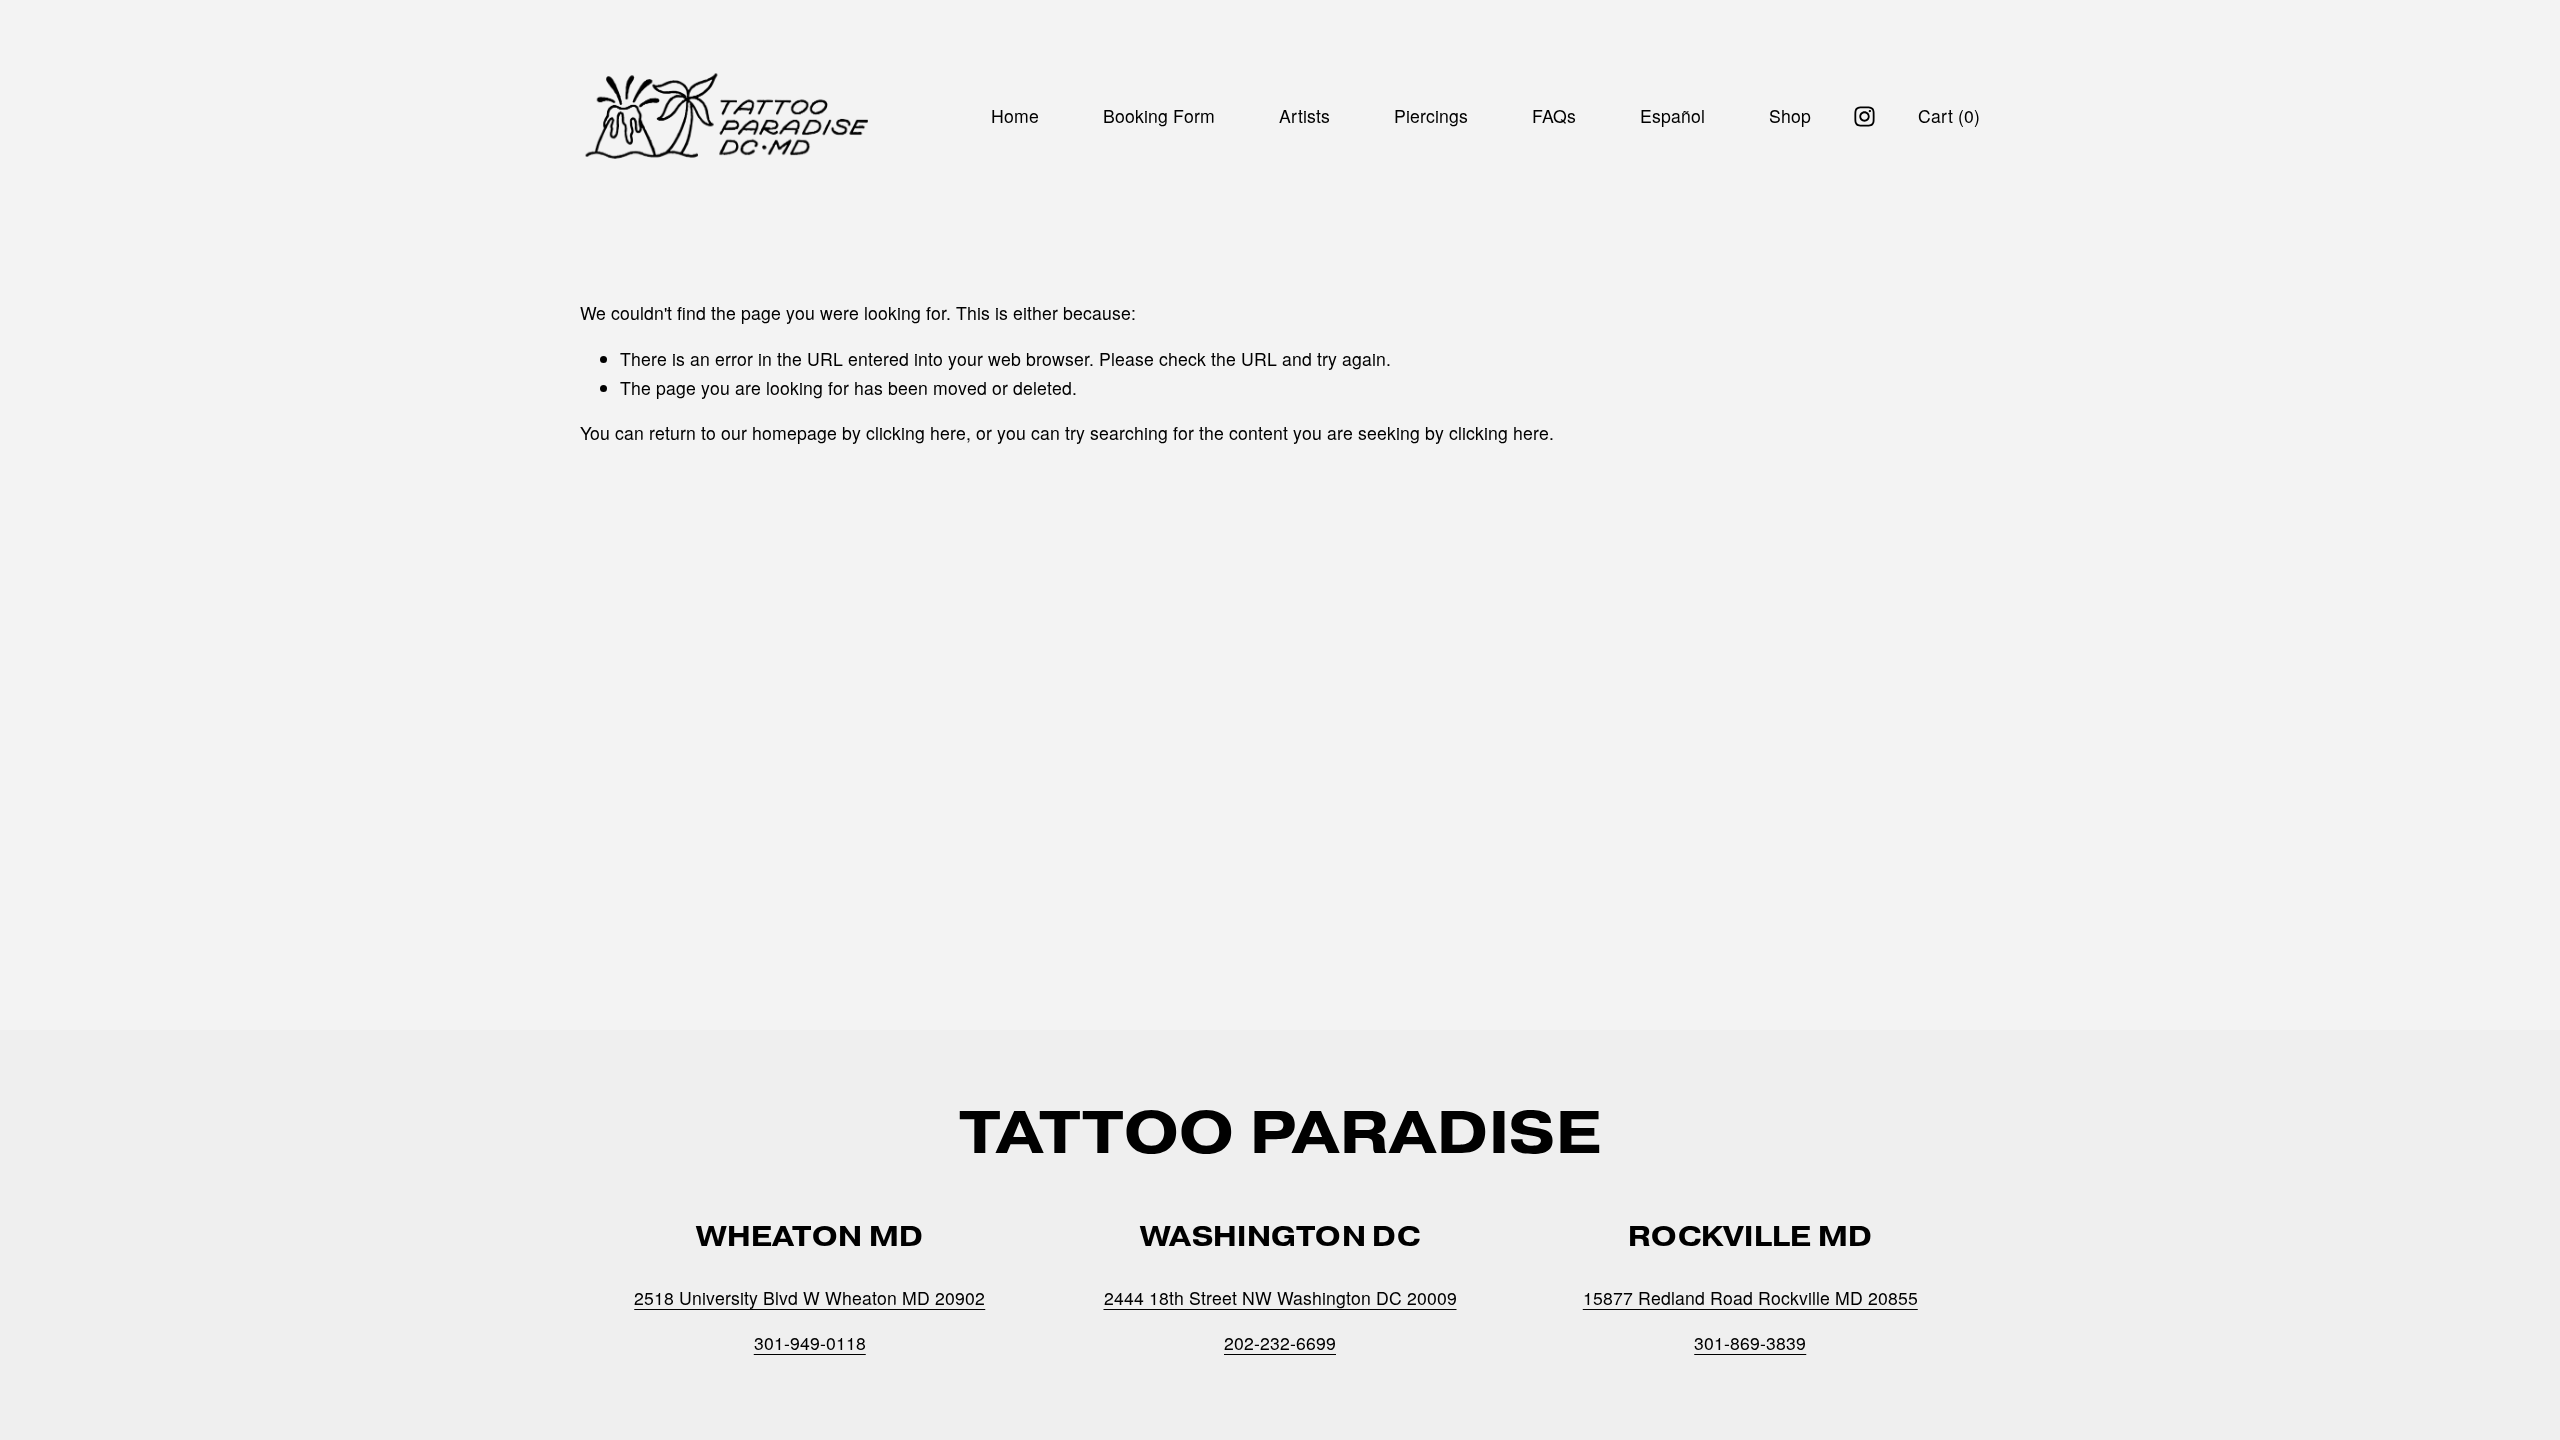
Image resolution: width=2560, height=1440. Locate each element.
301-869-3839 (1750, 1342)
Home (1015, 115)
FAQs (1554, 115)
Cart (1949, 115)
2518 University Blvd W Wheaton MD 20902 (809, 1297)
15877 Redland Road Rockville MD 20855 (1750, 1297)
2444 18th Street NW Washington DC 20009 (1280, 1297)
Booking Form (1159, 115)
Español (1672, 115)
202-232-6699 (1280, 1342)
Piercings (1431, 115)
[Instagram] (1864, 116)
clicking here (916, 432)
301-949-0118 (810, 1342)
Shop (1790, 115)
